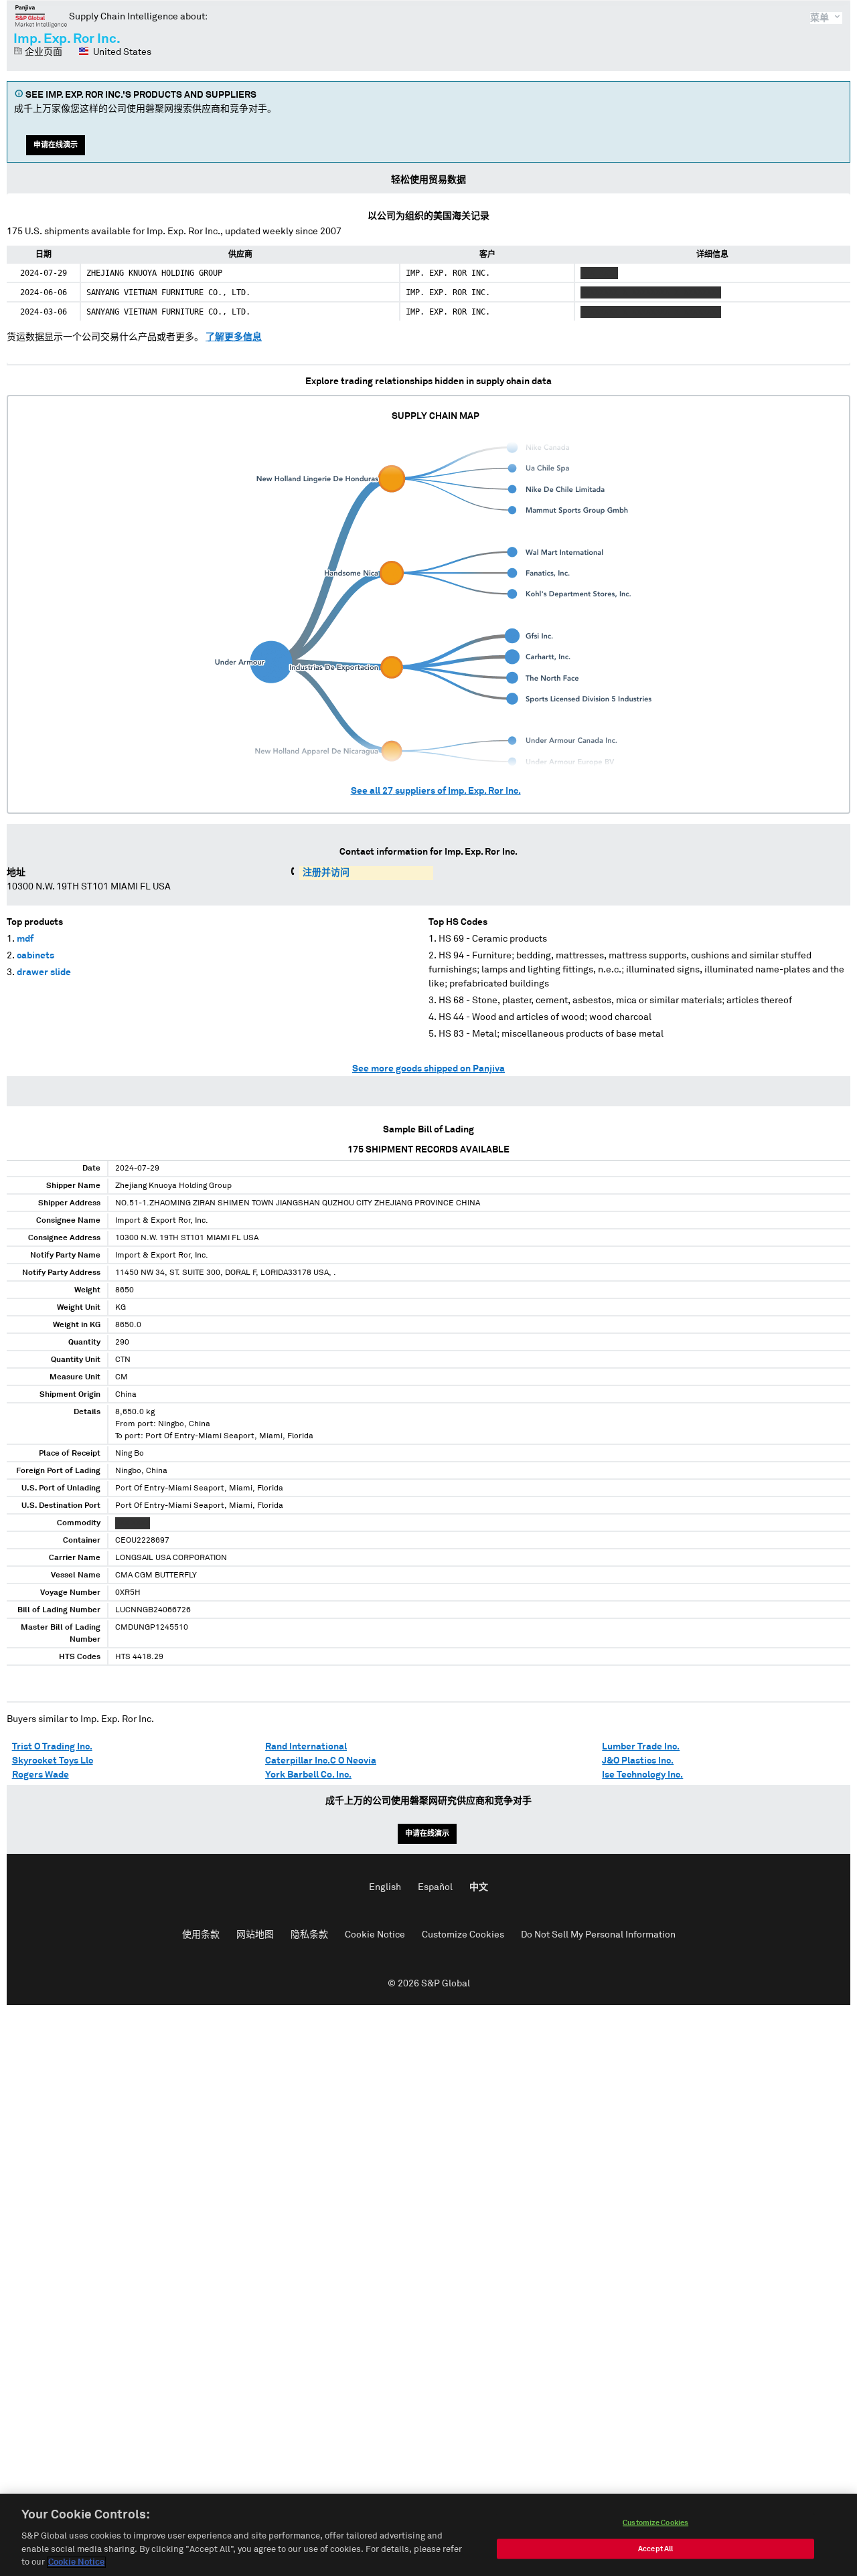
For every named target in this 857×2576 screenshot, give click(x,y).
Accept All (655, 2549)
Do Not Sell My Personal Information (598, 1935)
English (385, 1887)
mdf (25, 939)
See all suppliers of (436, 791)
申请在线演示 (56, 145)
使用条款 (201, 1935)
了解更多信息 (234, 337)
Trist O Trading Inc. (52, 1747)
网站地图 (255, 1935)
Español (435, 1887)
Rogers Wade (41, 1775)
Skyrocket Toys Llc (53, 1761)
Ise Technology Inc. (642, 1775)
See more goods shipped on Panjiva (428, 1069)
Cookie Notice (375, 1935)
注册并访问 (326, 873)
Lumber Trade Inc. (641, 1747)
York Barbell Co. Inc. (308, 1775)
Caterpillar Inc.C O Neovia (321, 1761)
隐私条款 (309, 1935)
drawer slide (44, 972)
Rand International (306, 1747)
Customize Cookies (463, 1935)
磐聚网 (41, 16)
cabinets (35, 956)
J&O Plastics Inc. (638, 1761)
